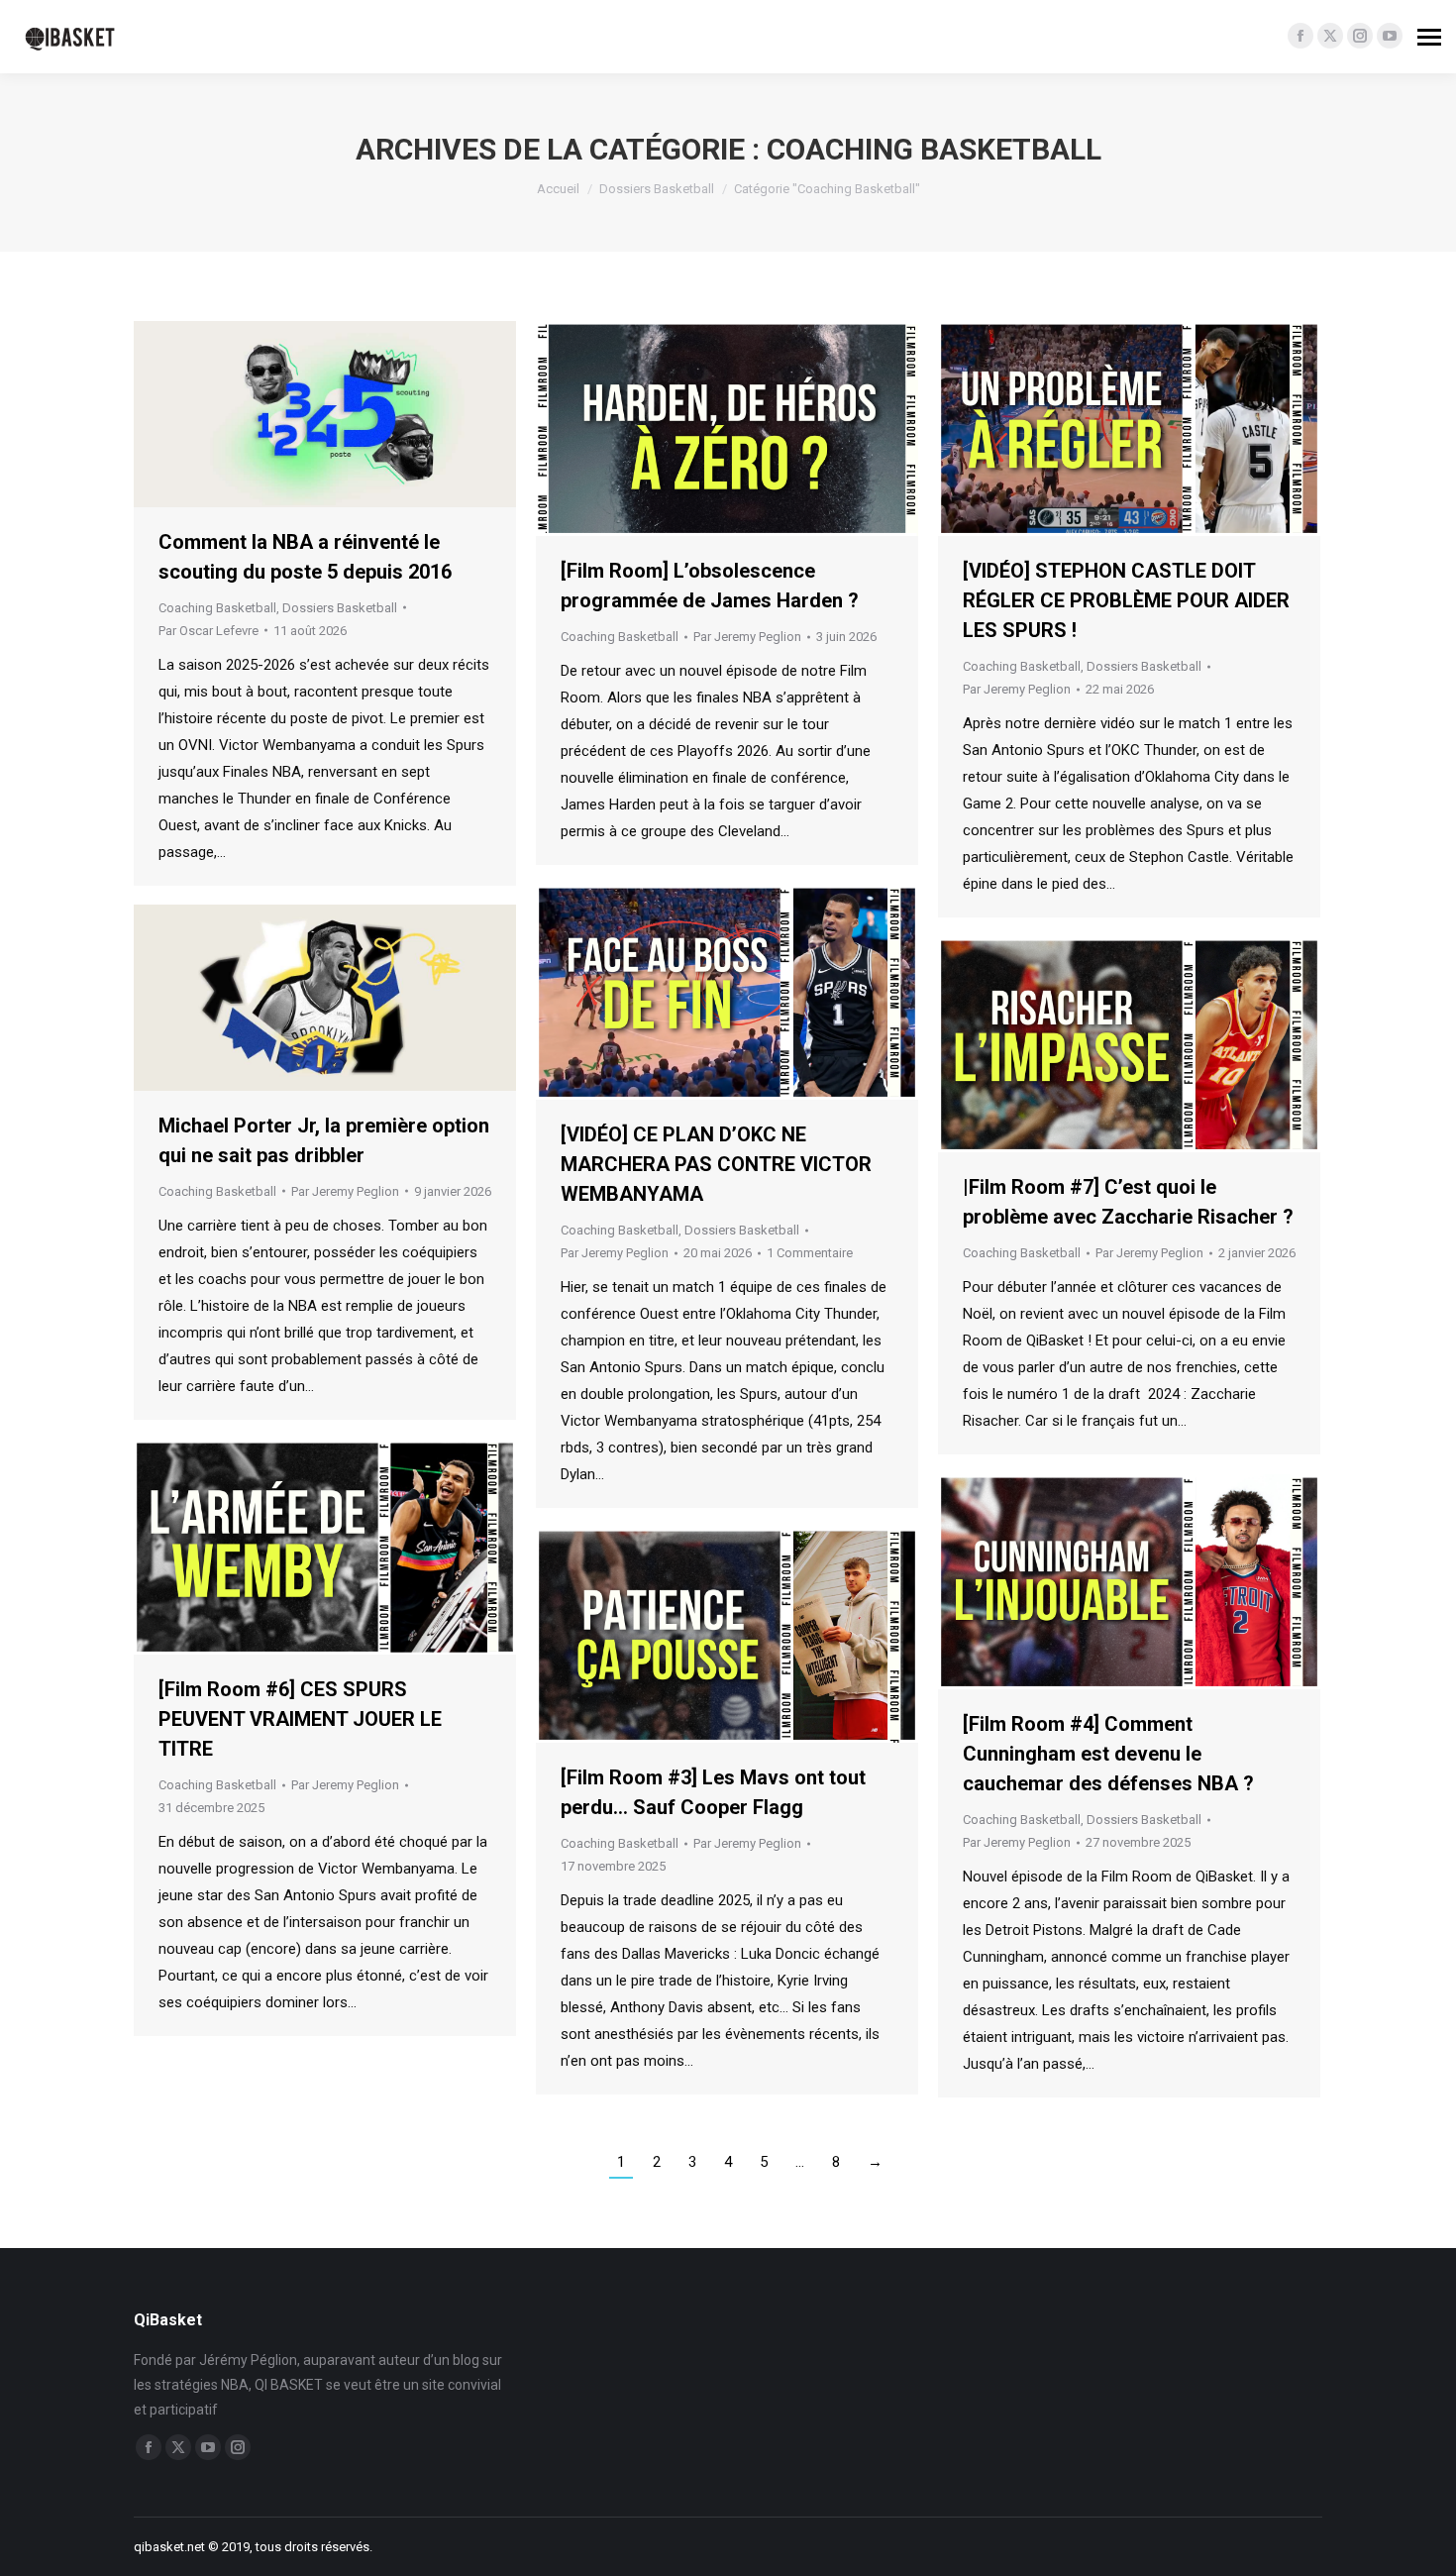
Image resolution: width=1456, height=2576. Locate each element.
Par (208, 631)
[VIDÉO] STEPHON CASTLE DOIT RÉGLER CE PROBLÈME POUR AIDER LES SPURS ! (1126, 600)
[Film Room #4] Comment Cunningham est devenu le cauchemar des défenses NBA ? (1108, 1754)
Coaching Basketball (217, 608)
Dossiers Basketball (340, 608)
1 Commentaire (810, 1253)
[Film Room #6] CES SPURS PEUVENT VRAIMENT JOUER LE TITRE (300, 1719)
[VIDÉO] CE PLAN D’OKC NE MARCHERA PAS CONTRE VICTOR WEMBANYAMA (716, 1164)
